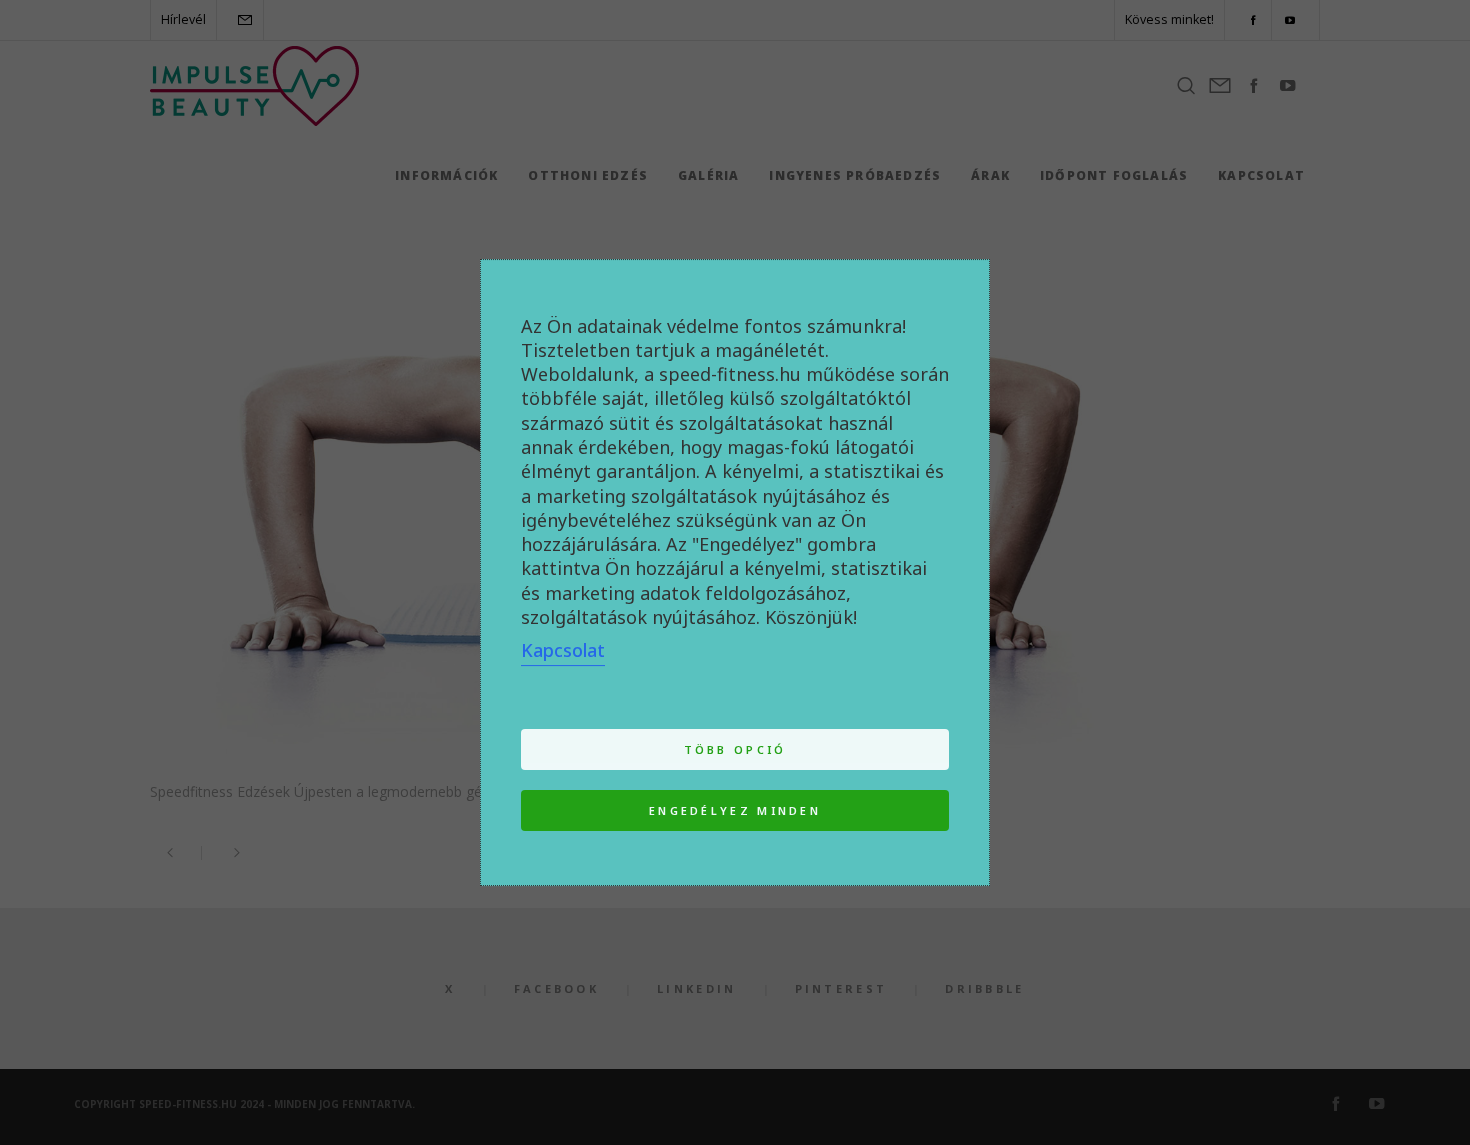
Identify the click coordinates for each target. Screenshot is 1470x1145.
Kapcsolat (563, 650)
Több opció (735, 749)
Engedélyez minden (735, 810)
